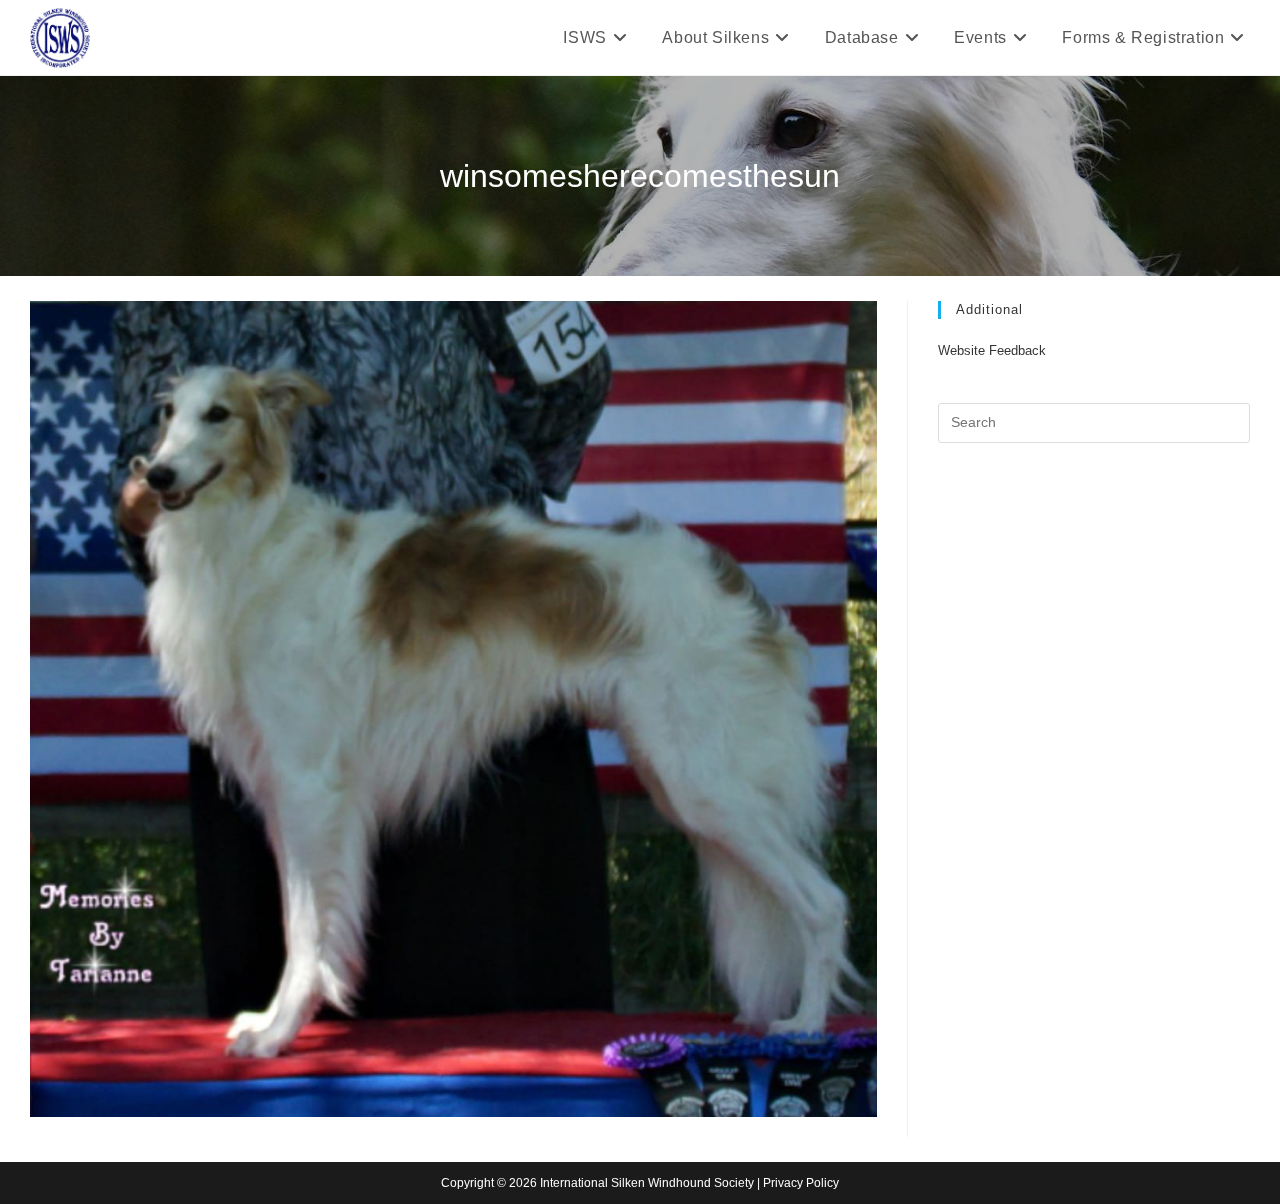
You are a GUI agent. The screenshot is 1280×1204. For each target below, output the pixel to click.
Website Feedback (992, 350)
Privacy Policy (801, 1183)
